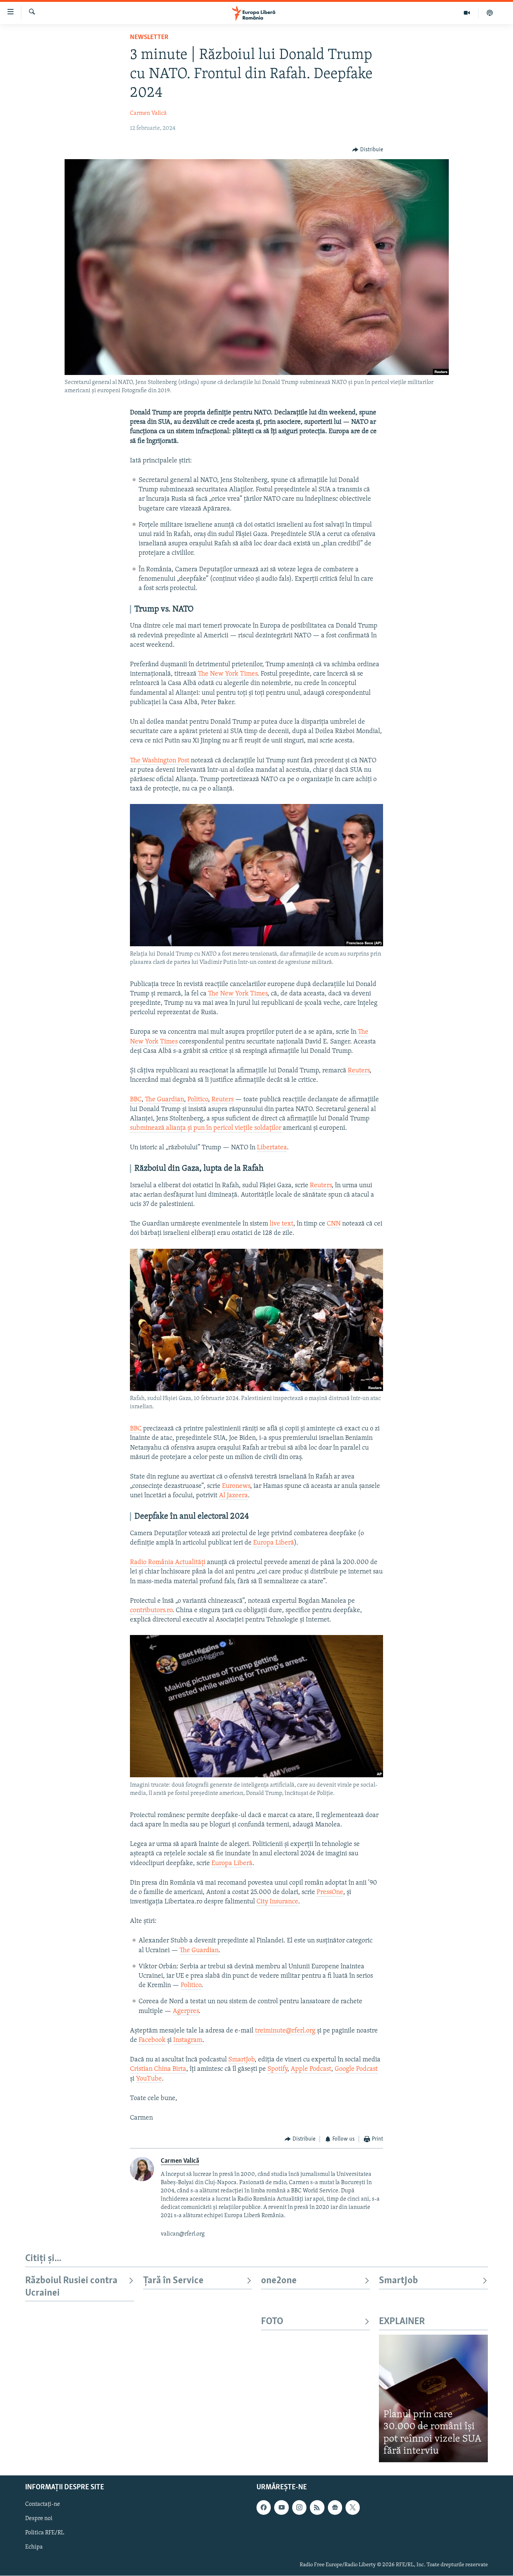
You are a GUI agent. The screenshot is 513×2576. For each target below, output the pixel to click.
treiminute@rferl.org (285, 2031)
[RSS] (317, 2507)
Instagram (188, 2040)
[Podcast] (490, 13)
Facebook (152, 2040)
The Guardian (164, 1100)
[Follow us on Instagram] (299, 2507)
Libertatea (272, 1148)
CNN (334, 1224)
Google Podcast (356, 2069)
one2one (279, 2281)
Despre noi (39, 2519)
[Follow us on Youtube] (281, 2507)
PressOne (330, 1892)
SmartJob (241, 2060)
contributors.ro (151, 1611)
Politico (198, 1100)
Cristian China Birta (158, 2069)
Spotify (277, 2069)
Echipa (34, 2547)
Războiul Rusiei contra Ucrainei (71, 2287)
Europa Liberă (274, 1543)
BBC (136, 1100)
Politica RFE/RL (45, 2533)
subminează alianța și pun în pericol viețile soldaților (206, 1128)
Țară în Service (173, 2281)
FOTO (272, 2322)
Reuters (359, 1071)
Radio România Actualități (168, 1563)
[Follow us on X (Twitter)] (353, 2507)
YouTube (149, 2079)
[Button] (368, 150)
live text (281, 1224)
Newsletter (149, 38)
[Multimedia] (467, 13)
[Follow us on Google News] (335, 2507)
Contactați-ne (43, 2504)
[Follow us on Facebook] (264, 2507)
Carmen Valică (148, 113)
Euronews (236, 1486)
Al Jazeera (233, 1496)
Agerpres (186, 2011)
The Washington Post (160, 761)
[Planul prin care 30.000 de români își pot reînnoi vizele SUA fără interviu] (433, 2398)
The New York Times (228, 674)
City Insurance (277, 1902)
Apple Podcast (311, 2069)
